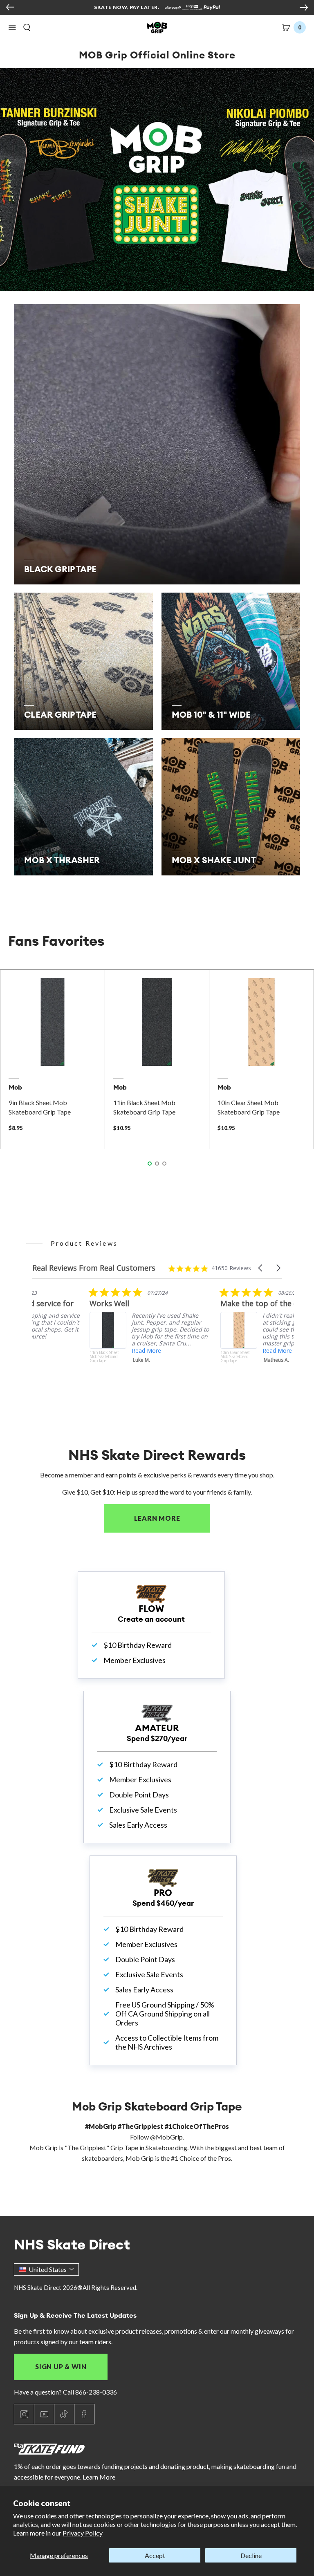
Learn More (172, 1518)
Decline (251, 2555)
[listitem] (94, 1339)
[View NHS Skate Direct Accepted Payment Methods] (192, 8)
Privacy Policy (83, 2533)
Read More (220, 1351)
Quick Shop (53, 1055)
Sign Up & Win (61, 2367)
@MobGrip (166, 2137)
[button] (12, 28)
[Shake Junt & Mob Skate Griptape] (157, 180)
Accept (155, 2555)
